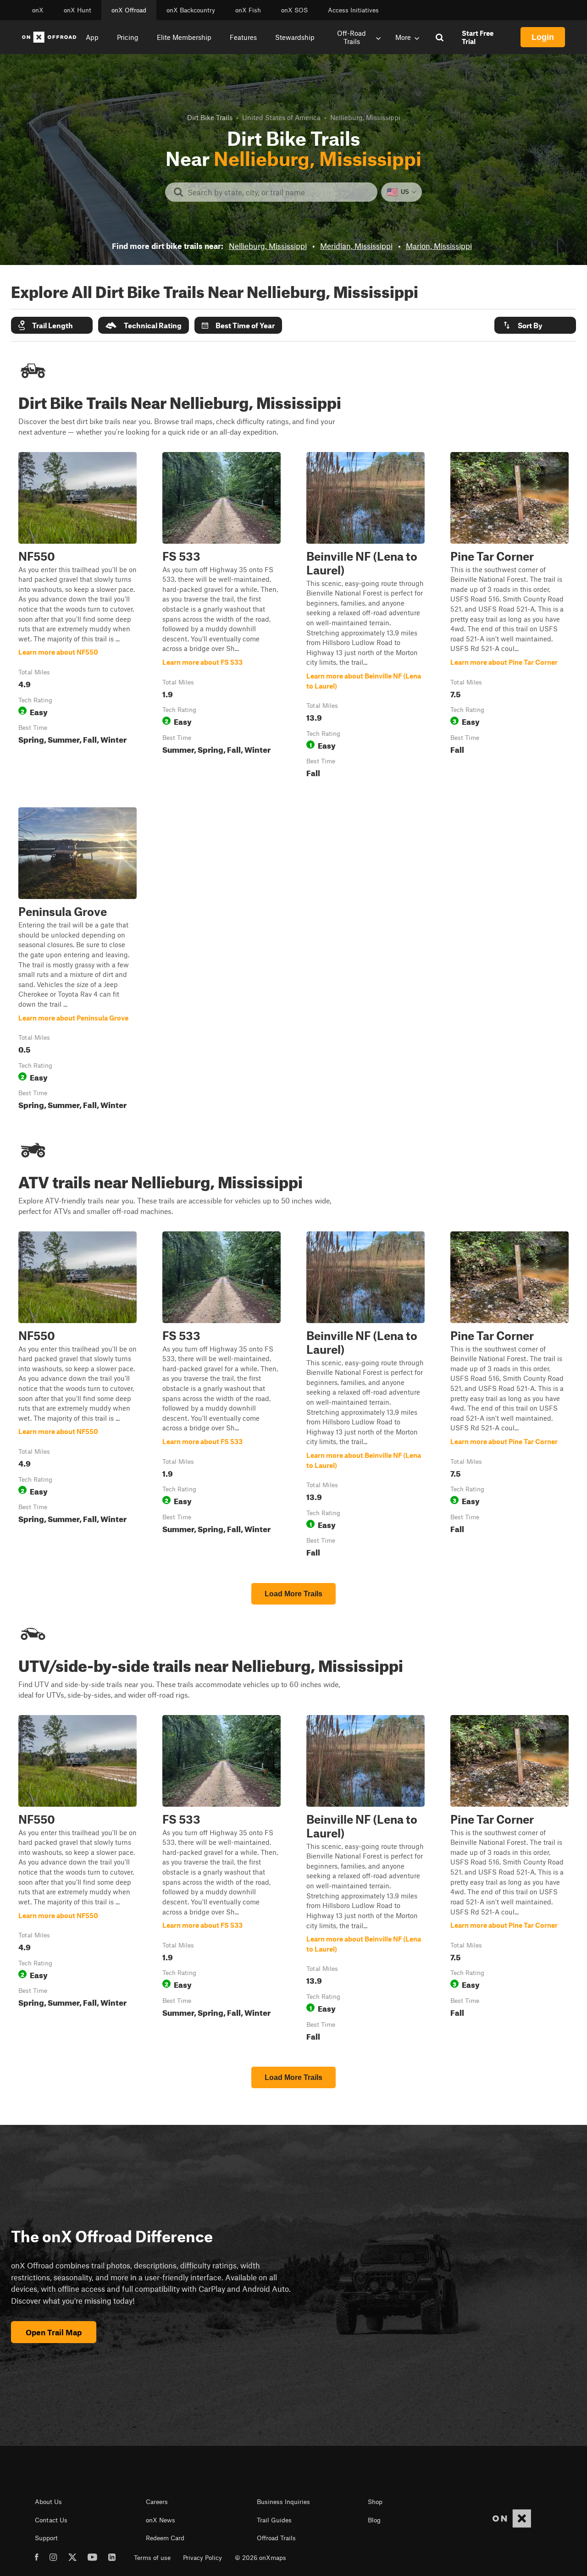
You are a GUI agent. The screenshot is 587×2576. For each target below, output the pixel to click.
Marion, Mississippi (439, 246)
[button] (52, 325)
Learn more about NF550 (78, 617)
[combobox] (279, 192)
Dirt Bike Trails (210, 117)
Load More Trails (293, 1594)
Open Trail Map (54, 2332)
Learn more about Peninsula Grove (78, 960)
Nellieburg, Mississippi (268, 246)
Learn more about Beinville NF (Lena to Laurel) (365, 617)
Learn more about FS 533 (222, 617)
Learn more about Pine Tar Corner (509, 617)
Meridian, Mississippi (356, 246)
